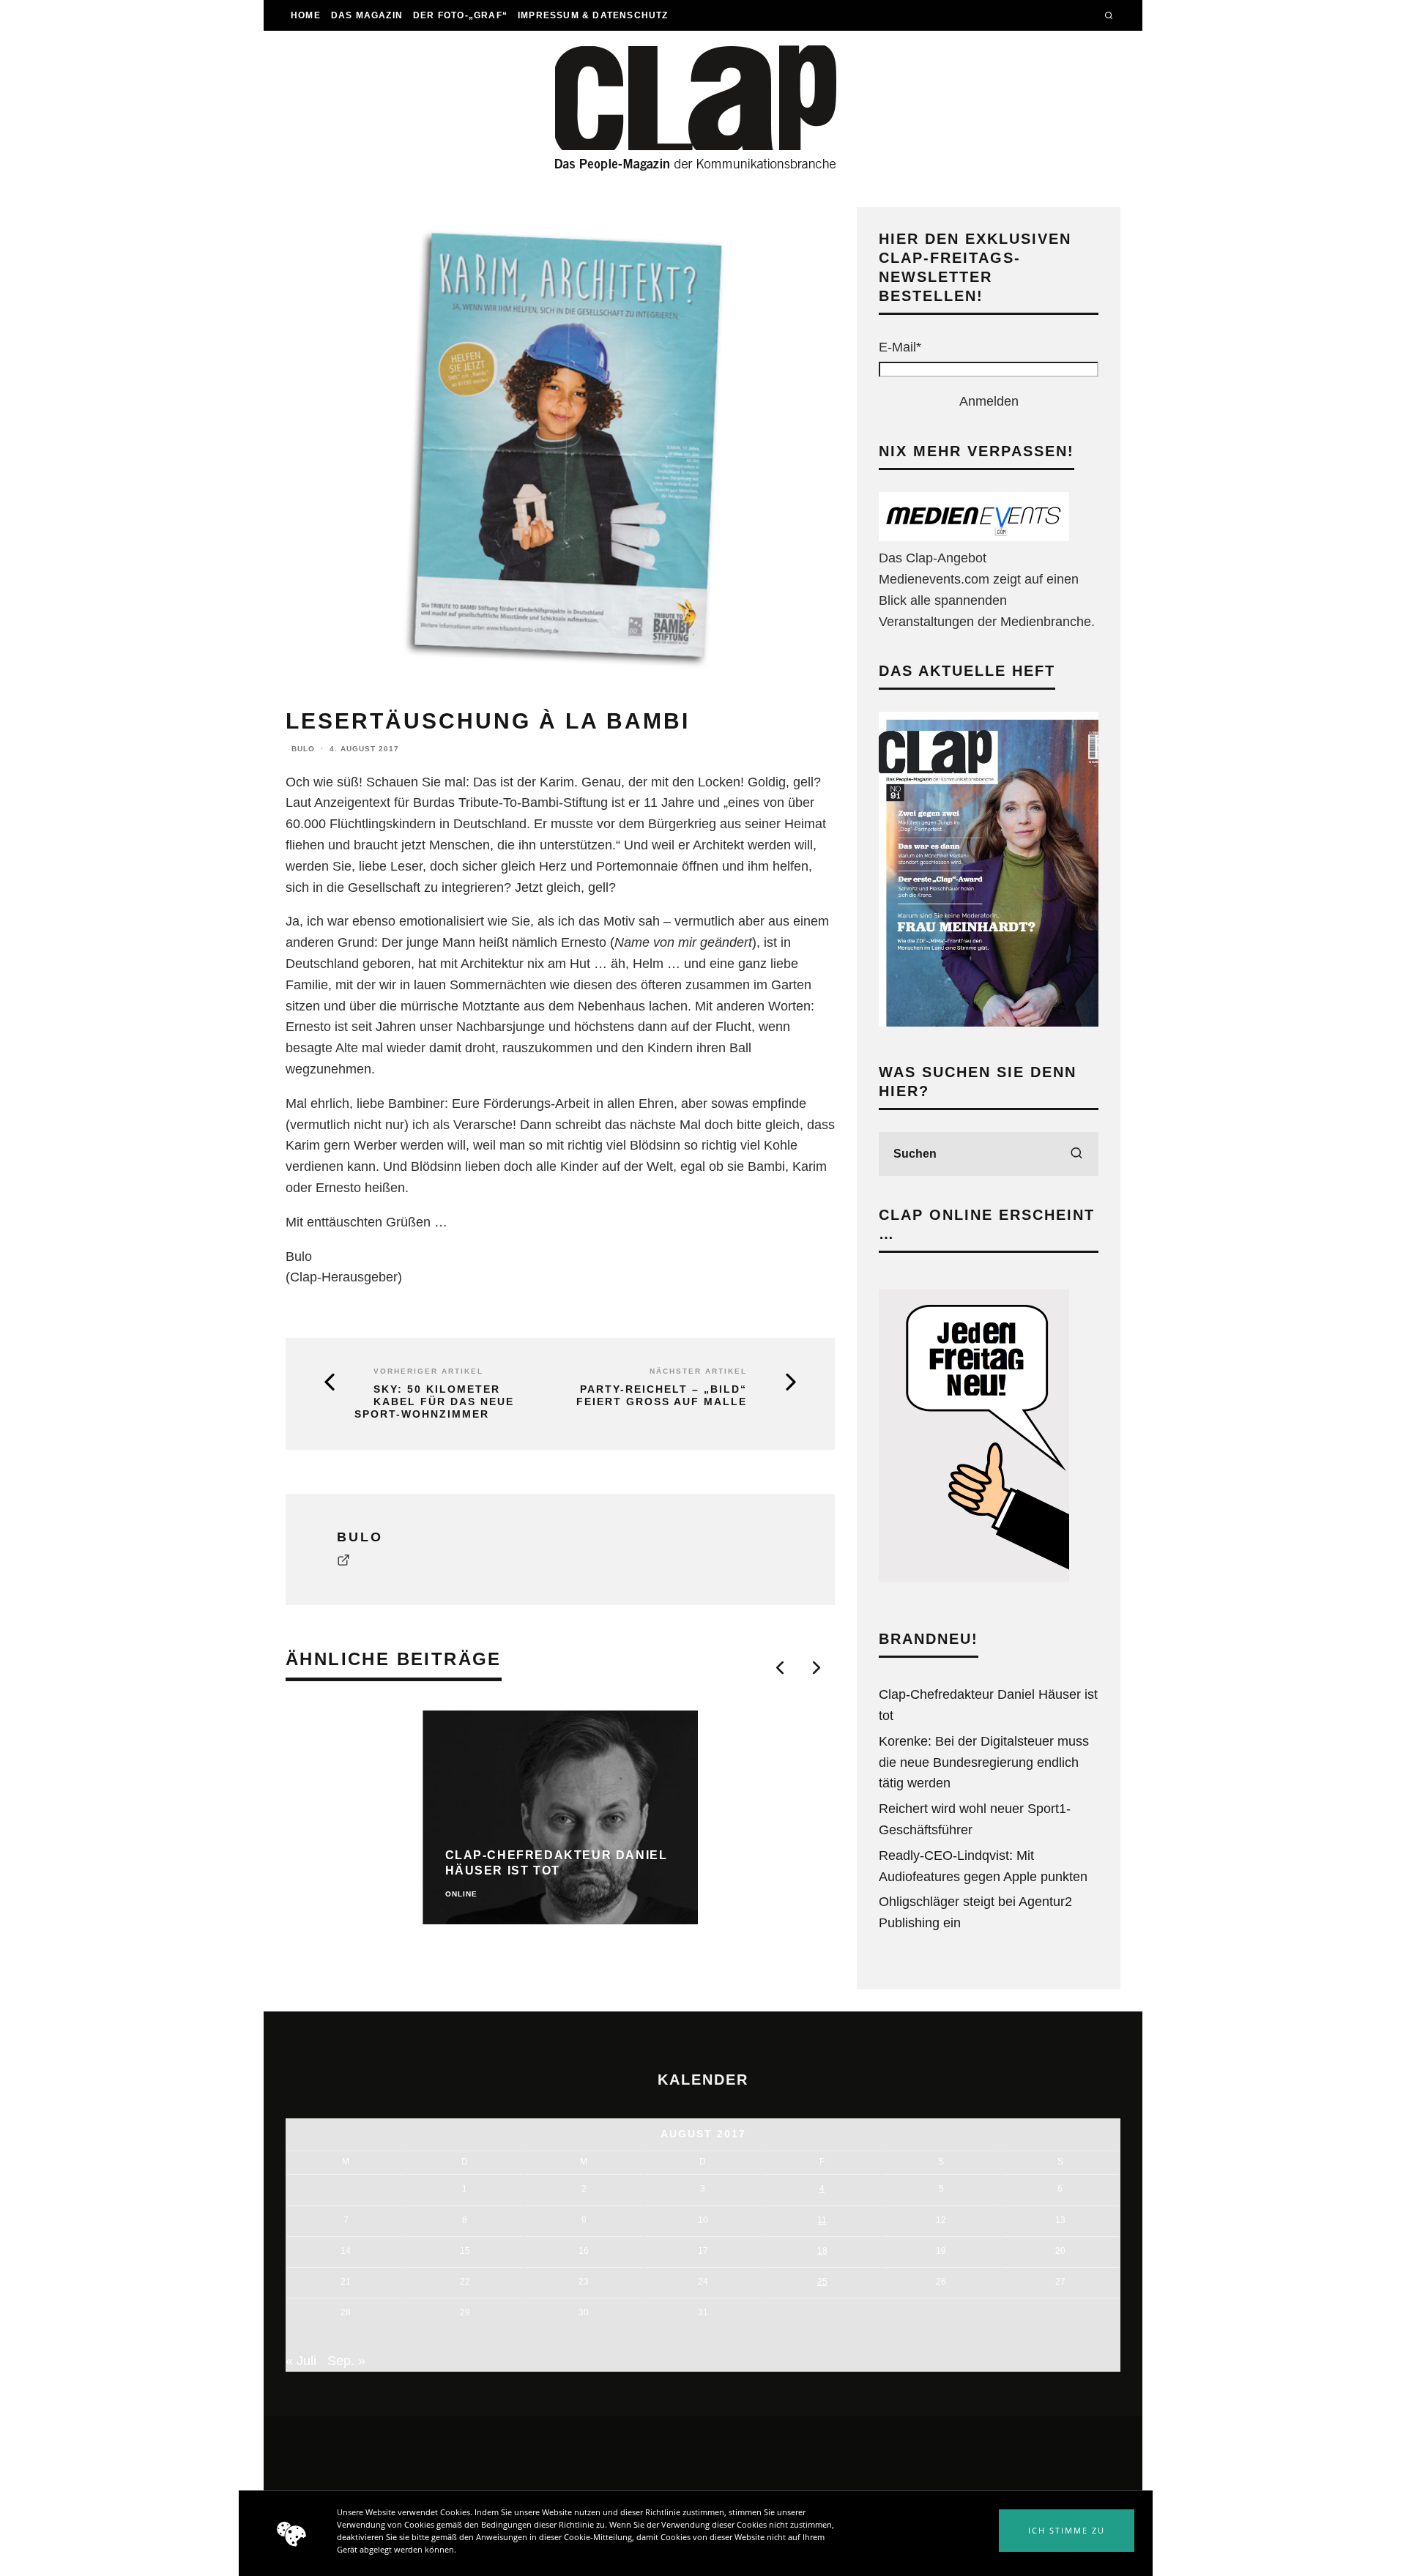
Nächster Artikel (698, 1371)
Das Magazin (367, 15)
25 (822, 2282)
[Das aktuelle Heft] (989, 1022)
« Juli (301, 2361)
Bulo (303, 749)
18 (822, 2251)
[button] (1067, 2531)
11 (822, 2220)
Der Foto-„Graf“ (460, 15)
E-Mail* (900, 347)
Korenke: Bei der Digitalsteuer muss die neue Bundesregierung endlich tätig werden (984, 1762)
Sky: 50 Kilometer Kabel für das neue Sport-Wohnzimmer (434, 1401)
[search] (1076, 1154)
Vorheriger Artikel (428, 1371)
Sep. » (346, 2361)
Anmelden (989, 401)
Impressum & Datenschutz (593, 15)
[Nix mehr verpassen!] (974, 537)
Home (306, 15)
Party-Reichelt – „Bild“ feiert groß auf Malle (662, 1395)
